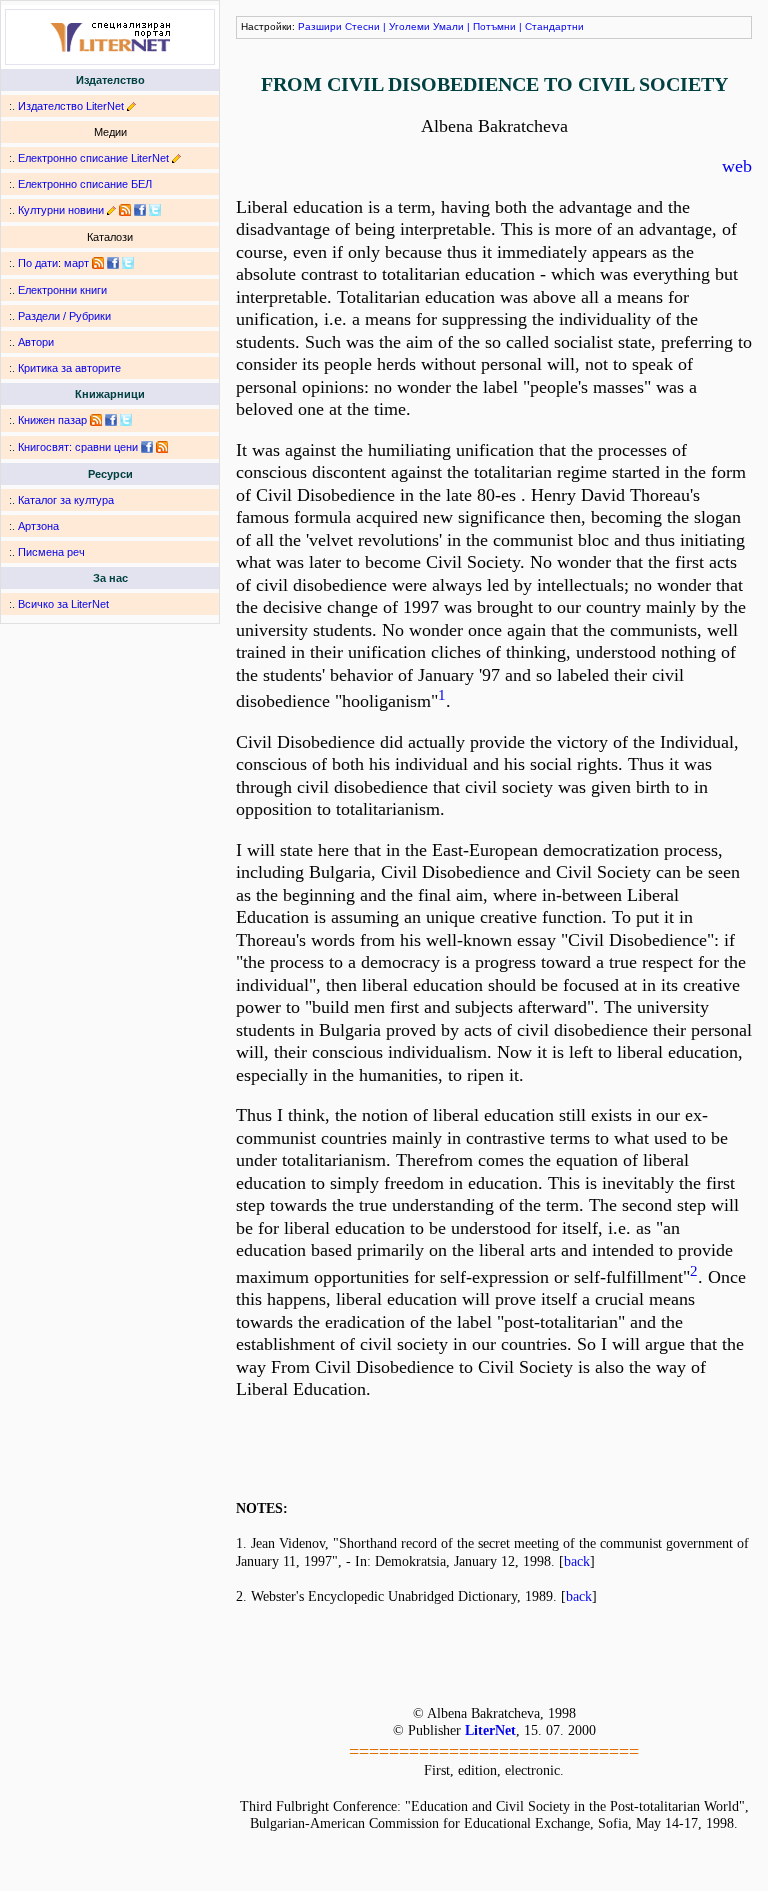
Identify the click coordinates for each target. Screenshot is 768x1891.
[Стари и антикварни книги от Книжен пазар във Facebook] (111, 420)
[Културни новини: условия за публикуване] (111, 210)
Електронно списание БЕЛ (85, 184)
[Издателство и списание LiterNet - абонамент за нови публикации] (98, 263)
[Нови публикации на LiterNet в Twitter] (128, 263)
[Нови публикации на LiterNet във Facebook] (113, 263)
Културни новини (61, 210)
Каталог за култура (66, 500)
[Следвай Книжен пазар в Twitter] (126, 420)
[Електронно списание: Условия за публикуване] (176, 158)
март (76, 263)
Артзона (38, 526)
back (577, 1561)
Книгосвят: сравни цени (78, 447)
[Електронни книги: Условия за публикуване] (131, 106)
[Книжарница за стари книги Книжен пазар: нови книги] (96, 420)
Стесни (362, 26)
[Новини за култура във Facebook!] (140, 210)
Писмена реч (51, 552)
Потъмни (494, 26)
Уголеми (409, 26)
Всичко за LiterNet (63, 604)
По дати (38, 263)
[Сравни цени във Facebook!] (147, 447)
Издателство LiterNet (71, 106)
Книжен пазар (52, 420)
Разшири (320, 26)
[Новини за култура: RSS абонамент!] (125, 210)
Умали (448, 26)
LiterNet (490, 1730)
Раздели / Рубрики (64, 316)
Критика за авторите (69, 368)
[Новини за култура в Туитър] (155, 210)
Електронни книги (62, 290)
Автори (36, 342)
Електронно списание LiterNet (93, 158)
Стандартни (554, 26)
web (737, 166)
